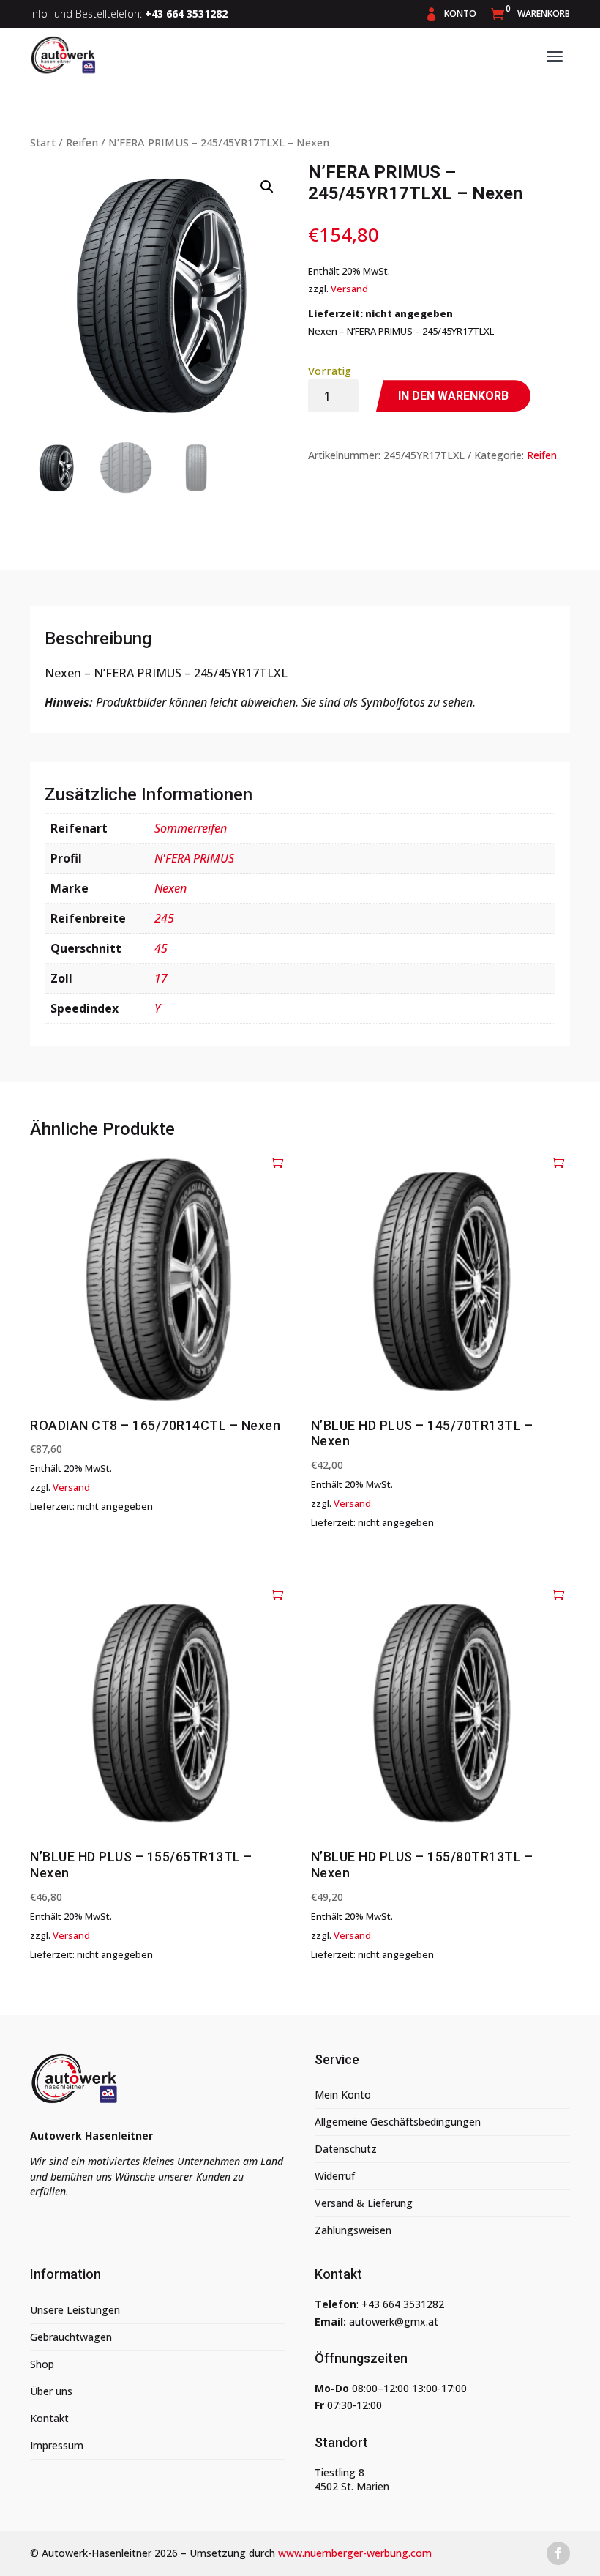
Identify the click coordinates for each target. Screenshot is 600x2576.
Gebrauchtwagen (71, 2337)
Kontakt (49, 2418)
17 (161, 978)
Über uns (51, 2391)
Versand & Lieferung (364, 2203)
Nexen (170, 888)
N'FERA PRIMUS (194, 858)
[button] (267, 187)
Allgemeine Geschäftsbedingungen (398, 2122)
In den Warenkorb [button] (278, 1162)
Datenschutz (346, 2149)
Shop (42, 2364)
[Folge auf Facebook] (558, 2553)
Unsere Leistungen (75, 2310)
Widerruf (335, 2176)
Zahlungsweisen (353, 2230)
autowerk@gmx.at (394, 2322)
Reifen (82, 142)
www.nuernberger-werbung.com (355, 2553)
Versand (349, 289)
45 (161, 948)
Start (43, 142)
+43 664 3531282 (403, 2304)
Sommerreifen (191, 828)
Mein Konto (343, 2095)
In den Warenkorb (453, 396)
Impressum (57, 2445)
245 (164, 918)
